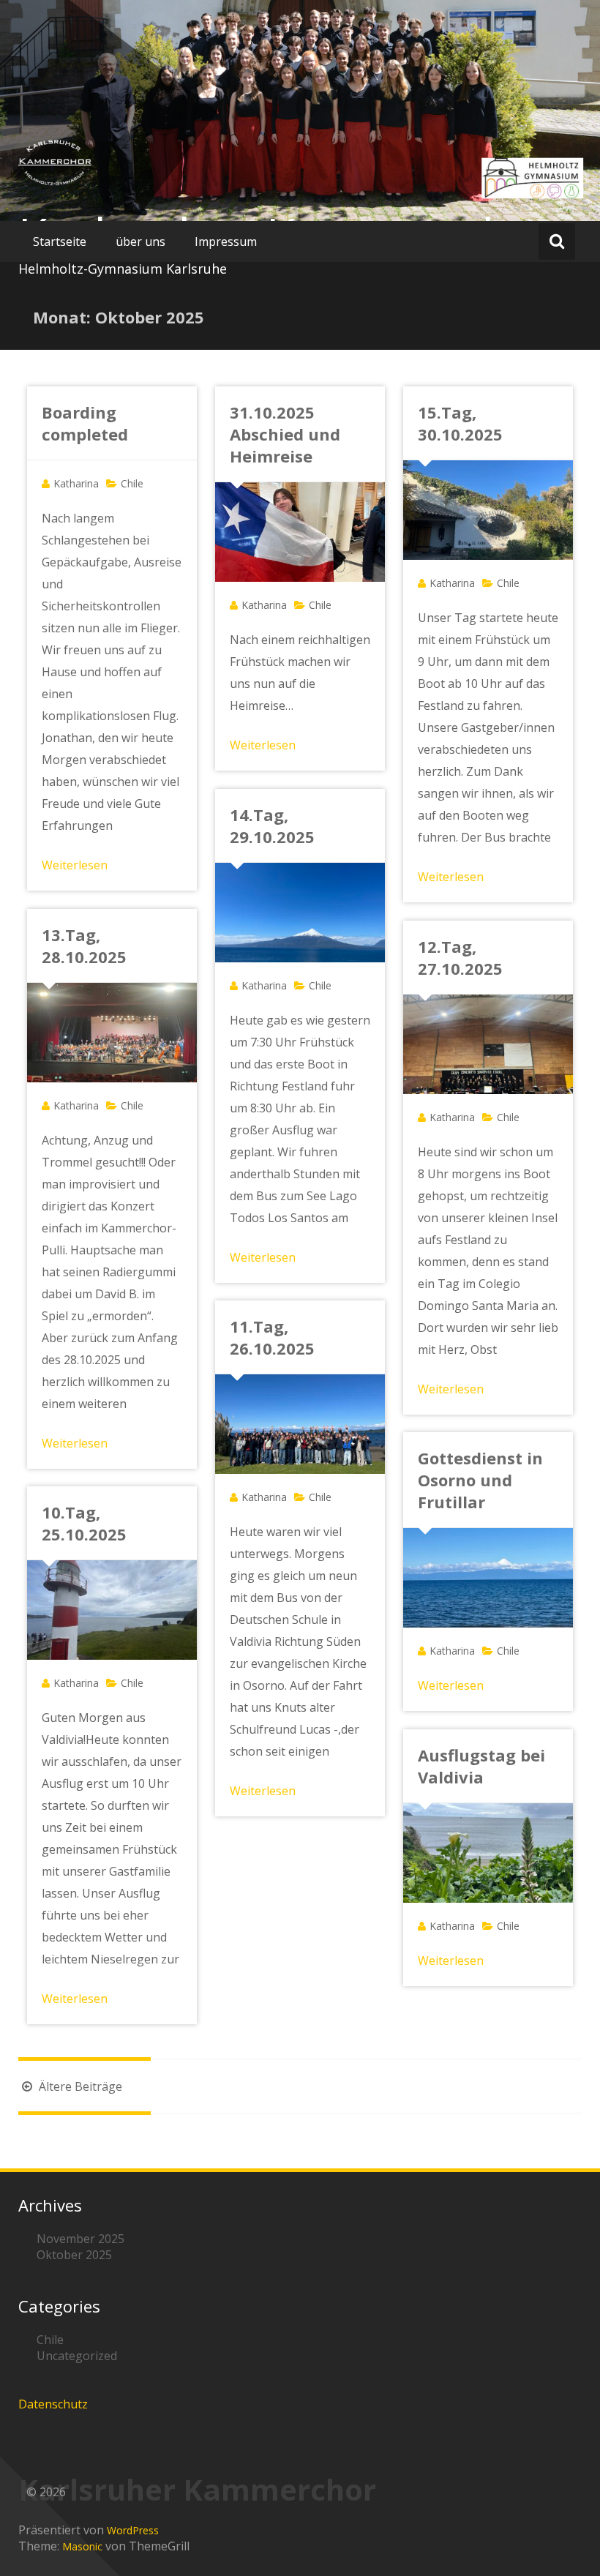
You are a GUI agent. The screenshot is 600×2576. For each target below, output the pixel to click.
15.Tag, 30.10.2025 (460, 423)
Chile (132, 483)
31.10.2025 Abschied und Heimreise (285, 434)
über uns (140, 241)
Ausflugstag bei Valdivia (481, 1766)
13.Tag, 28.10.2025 (84, 946)
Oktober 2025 (74, 2255)
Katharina (76, 483)
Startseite (60, 241)
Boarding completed (85, 423)
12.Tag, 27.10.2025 (460, 957)
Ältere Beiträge (79, 2086)
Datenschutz (53, 2404)
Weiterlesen (75, 865)
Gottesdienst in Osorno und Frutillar (480, 1480)
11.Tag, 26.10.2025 (272, 1337)
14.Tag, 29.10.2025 (272, 825)
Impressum (226, 241)
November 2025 (80, 2239)
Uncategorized (77, 2356)
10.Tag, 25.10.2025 (84, 1523)
